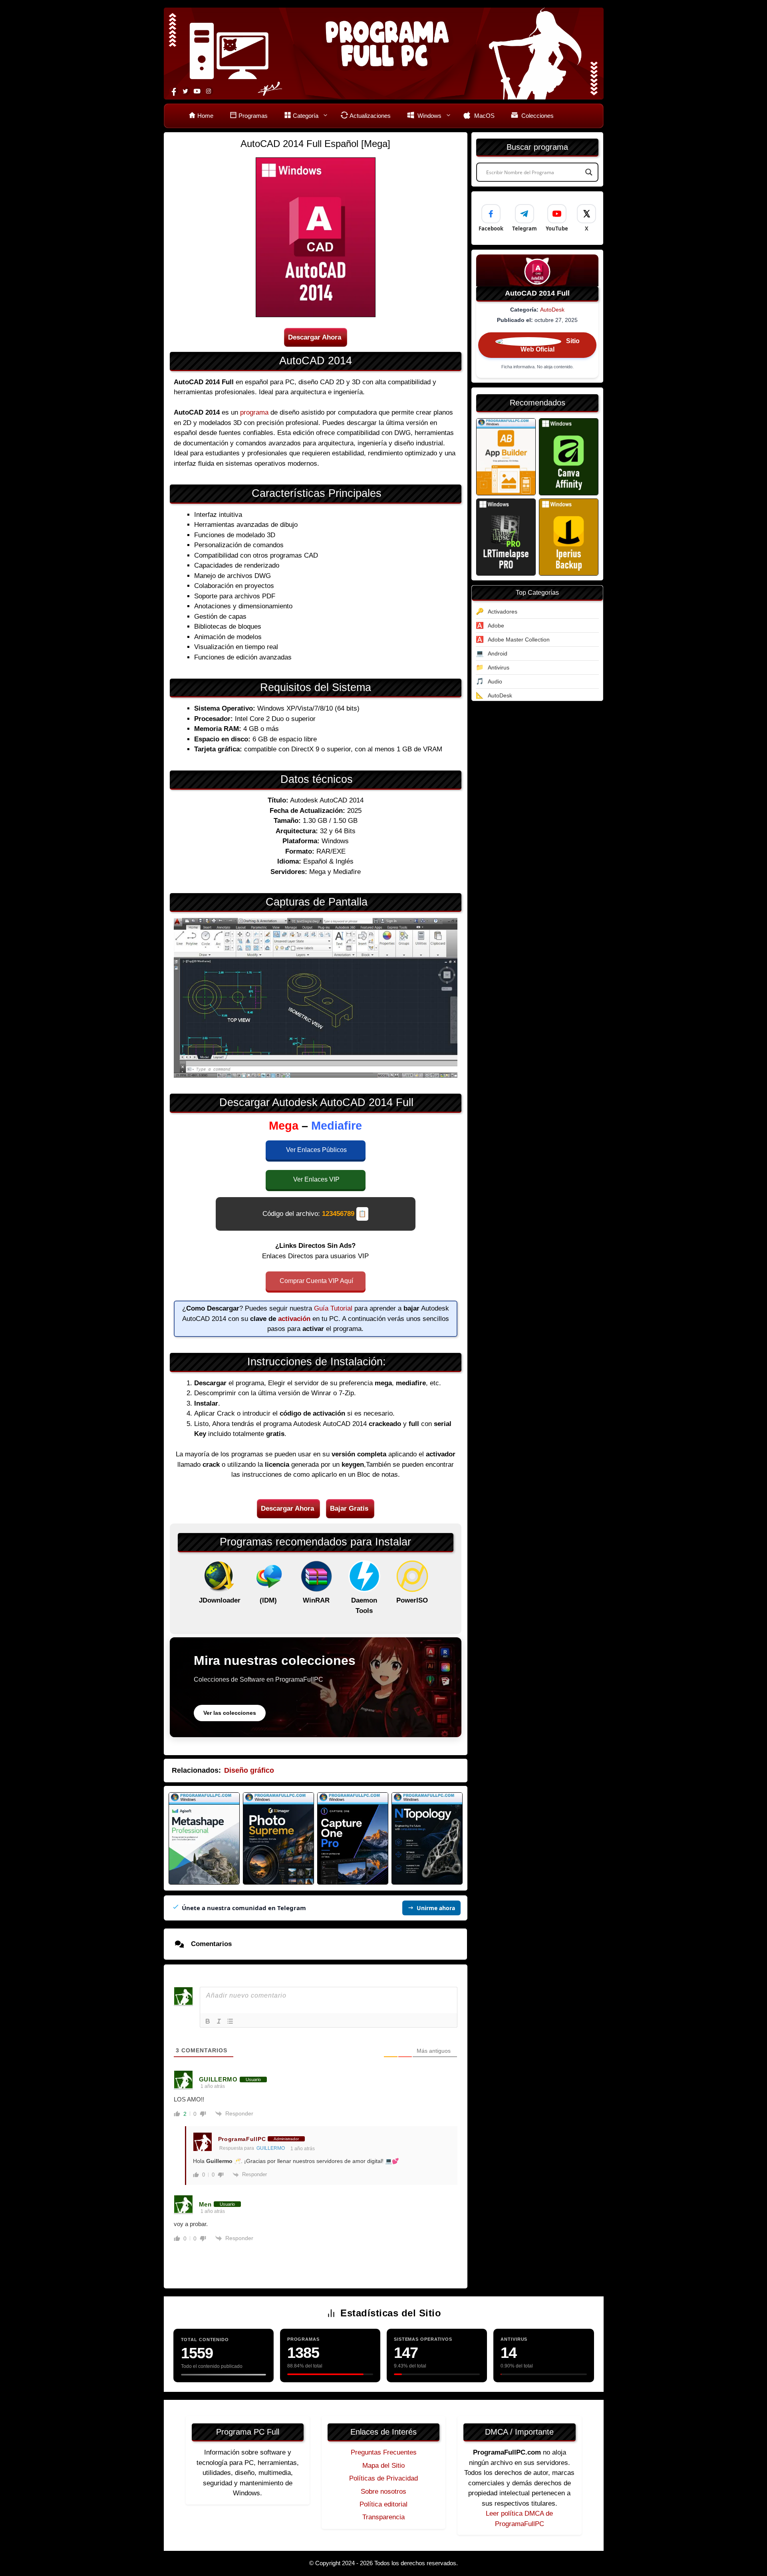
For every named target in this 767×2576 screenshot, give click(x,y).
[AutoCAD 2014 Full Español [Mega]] (506, 457)
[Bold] (208, 2021)
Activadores (503, 612)
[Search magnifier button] (589, 172)
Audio (495, 681)
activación (294, 1319)
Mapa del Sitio (383, 2466)
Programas (253, 116)
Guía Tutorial (333, 1308)
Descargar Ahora (315, 337)
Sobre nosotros (383, 2492)
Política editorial (383, 2504)
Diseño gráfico (249, 1770)
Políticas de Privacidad (383, 2478)
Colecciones (537, 116)
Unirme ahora (436, 1908)
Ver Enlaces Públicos (316, 1150)
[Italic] (219, 2021)
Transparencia (383, 2517)
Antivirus (499, 667)
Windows (429, 116)
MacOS (484, 116)
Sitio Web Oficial (550, 346)
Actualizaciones (370, 116)
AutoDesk (552, 310)
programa (254, 412)
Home (205, 116)
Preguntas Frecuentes (384, 2452)
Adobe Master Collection (519, 640)
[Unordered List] (230, 2021)
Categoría (306, 116)
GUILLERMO (271, 2148)
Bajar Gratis (349, 1508)
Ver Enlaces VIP (316, 1179)
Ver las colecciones (230, 1713)
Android (498, 653)
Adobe (496, 626)
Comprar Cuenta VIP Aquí (316, 1281)
